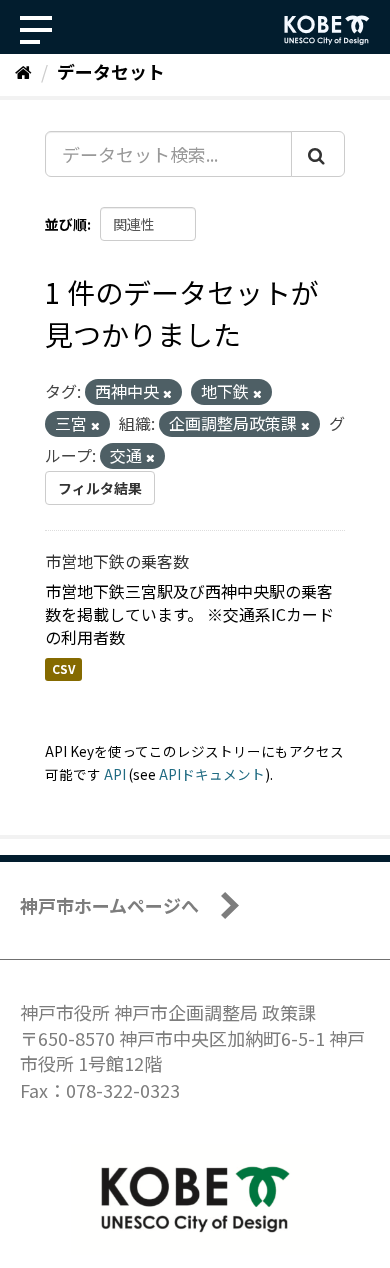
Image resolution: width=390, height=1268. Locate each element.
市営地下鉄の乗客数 (117, 561)
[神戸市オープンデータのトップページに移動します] (327, 30)
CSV (63, 668)
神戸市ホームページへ (109, 905)
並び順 (66, 224)
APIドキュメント (212, 774)
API (115, 774)
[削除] (167, 393)
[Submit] (318, 154)
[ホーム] (23, 71)
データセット (111, 71)
